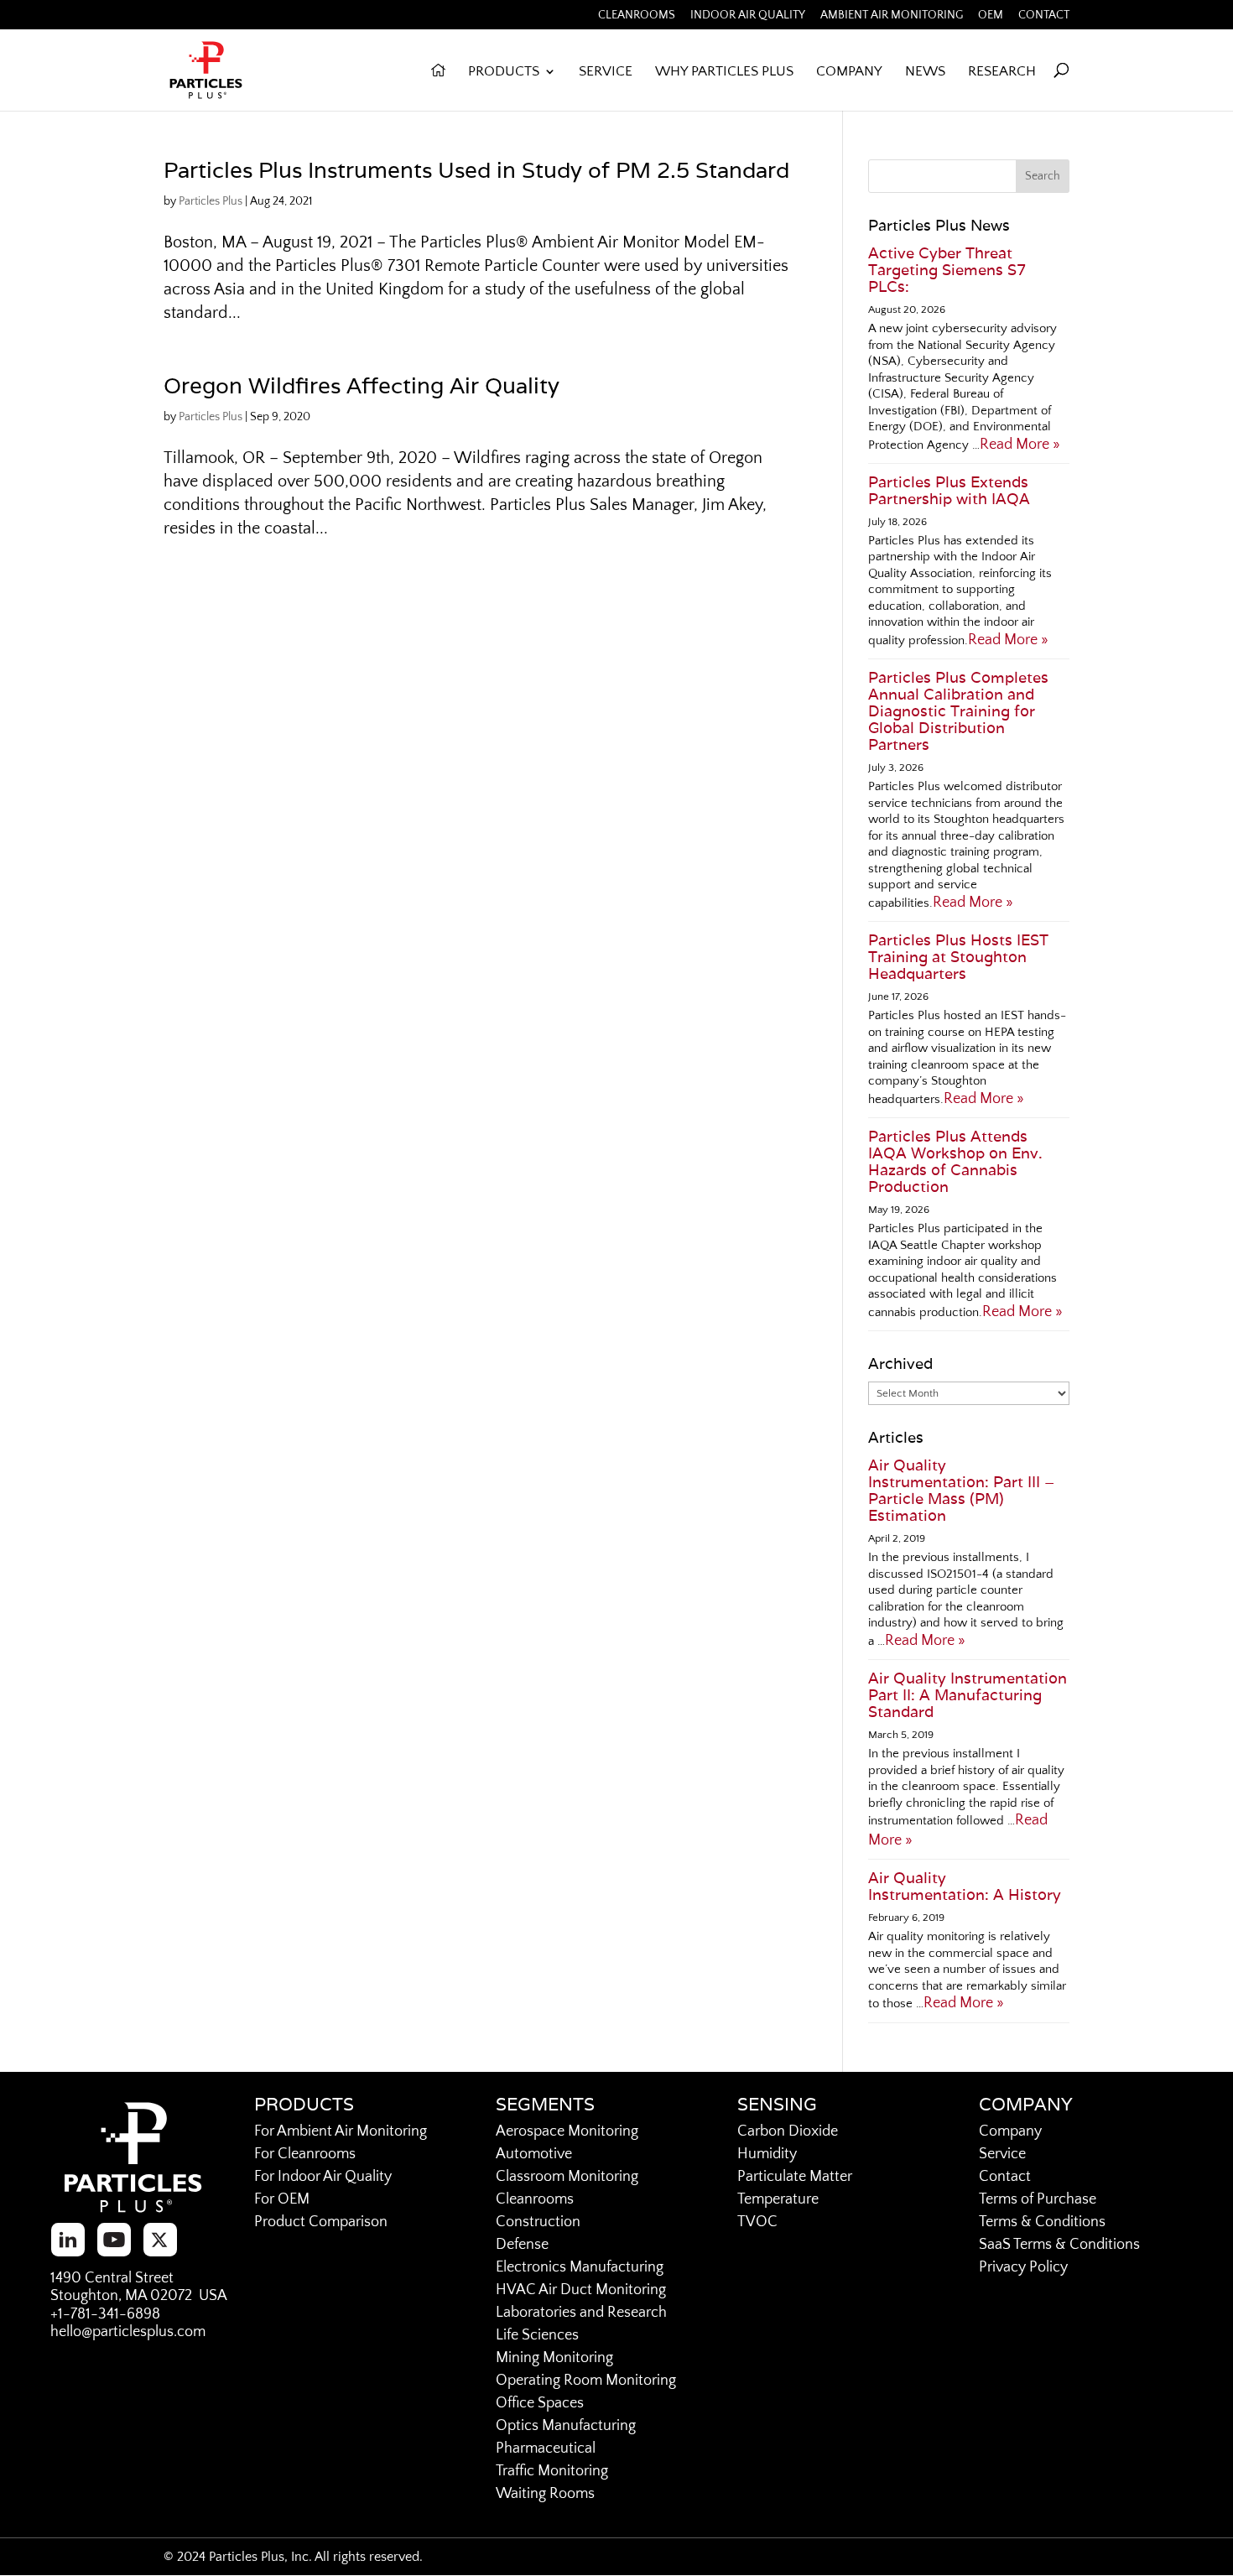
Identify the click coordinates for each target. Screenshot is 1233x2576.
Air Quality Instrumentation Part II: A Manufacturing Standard (968, 1695)
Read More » (1020, 445)
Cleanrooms (637, 16)
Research (1002, 72)
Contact (1044, 16)
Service (606, 72)
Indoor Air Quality (748, 16)
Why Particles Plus (724, 72)
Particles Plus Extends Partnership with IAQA (949, 490)
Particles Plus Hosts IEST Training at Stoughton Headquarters (958, 957)
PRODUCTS (504, 72)
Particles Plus (211, 201)
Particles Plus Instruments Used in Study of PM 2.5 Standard (476, 170)
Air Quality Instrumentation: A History (965, 1886)
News (925, 72)
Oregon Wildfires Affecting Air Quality (362, 385)
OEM (991, 16)
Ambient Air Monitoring (892, 16)
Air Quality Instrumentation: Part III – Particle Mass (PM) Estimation (961, 1490)
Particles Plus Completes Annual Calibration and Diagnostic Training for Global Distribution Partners (958, 711)
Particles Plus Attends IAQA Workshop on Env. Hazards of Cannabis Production (955, 1161)
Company (849, 72)
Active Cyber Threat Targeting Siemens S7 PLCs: (947, 270)
